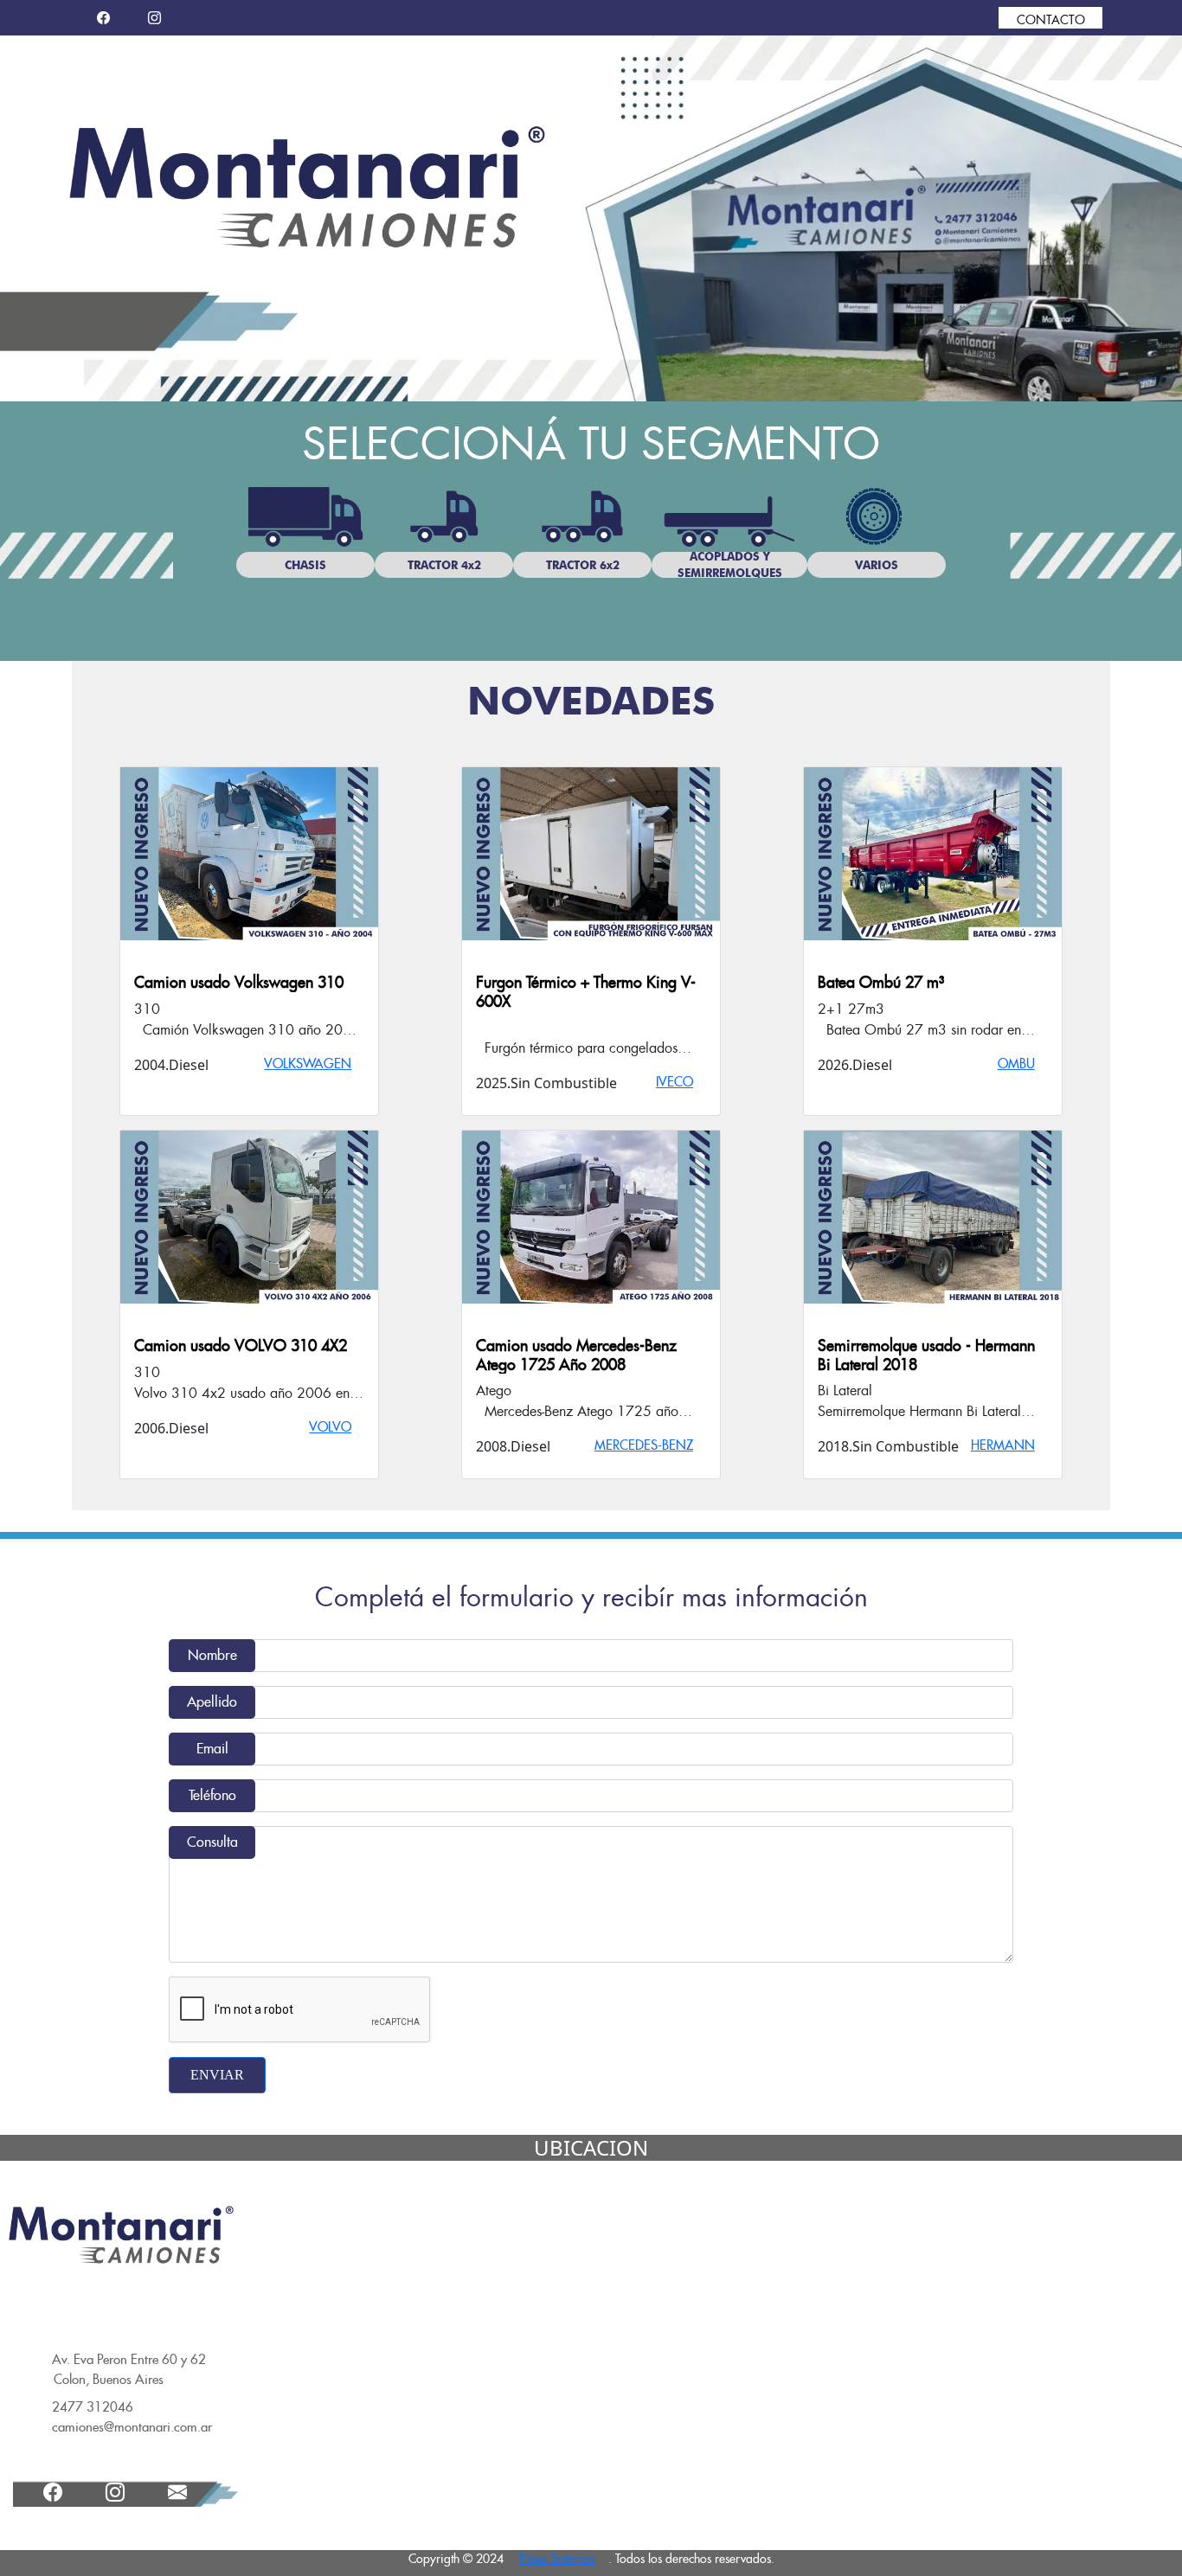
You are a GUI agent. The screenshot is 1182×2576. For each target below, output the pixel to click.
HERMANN (1003, 1445)
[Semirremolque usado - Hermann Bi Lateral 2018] (933, 1217)
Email (212, 1749)
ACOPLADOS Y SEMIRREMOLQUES (730, 565)
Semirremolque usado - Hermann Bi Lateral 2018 (926, 1355)
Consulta (212, 1842)
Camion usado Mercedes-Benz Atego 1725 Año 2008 (576, 1355)
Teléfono (212, 1795)
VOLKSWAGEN (308, 1064)
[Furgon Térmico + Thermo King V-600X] (591, 854)
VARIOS (877, 565)
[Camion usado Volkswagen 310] (249, 854)
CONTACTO (1051, 20)
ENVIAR (217, 2075)
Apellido (212, 1702)
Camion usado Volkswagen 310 (239, 983)
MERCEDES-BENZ (644, 1445)
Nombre (212, 1655)
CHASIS (305, 565)
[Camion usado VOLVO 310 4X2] (249, 1217)
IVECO (675, 1082)
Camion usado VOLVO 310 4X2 (241, 1346)
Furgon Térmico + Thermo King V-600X (586, 992)
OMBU (1016, 1064)
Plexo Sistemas (558, 2559)
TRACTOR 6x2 (583, 565)
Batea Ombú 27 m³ (881, 983)
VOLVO (330, 1427)
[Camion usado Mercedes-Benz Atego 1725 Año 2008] (591, 1217)
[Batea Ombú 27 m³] (933, 854)
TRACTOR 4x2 (444, 565)
